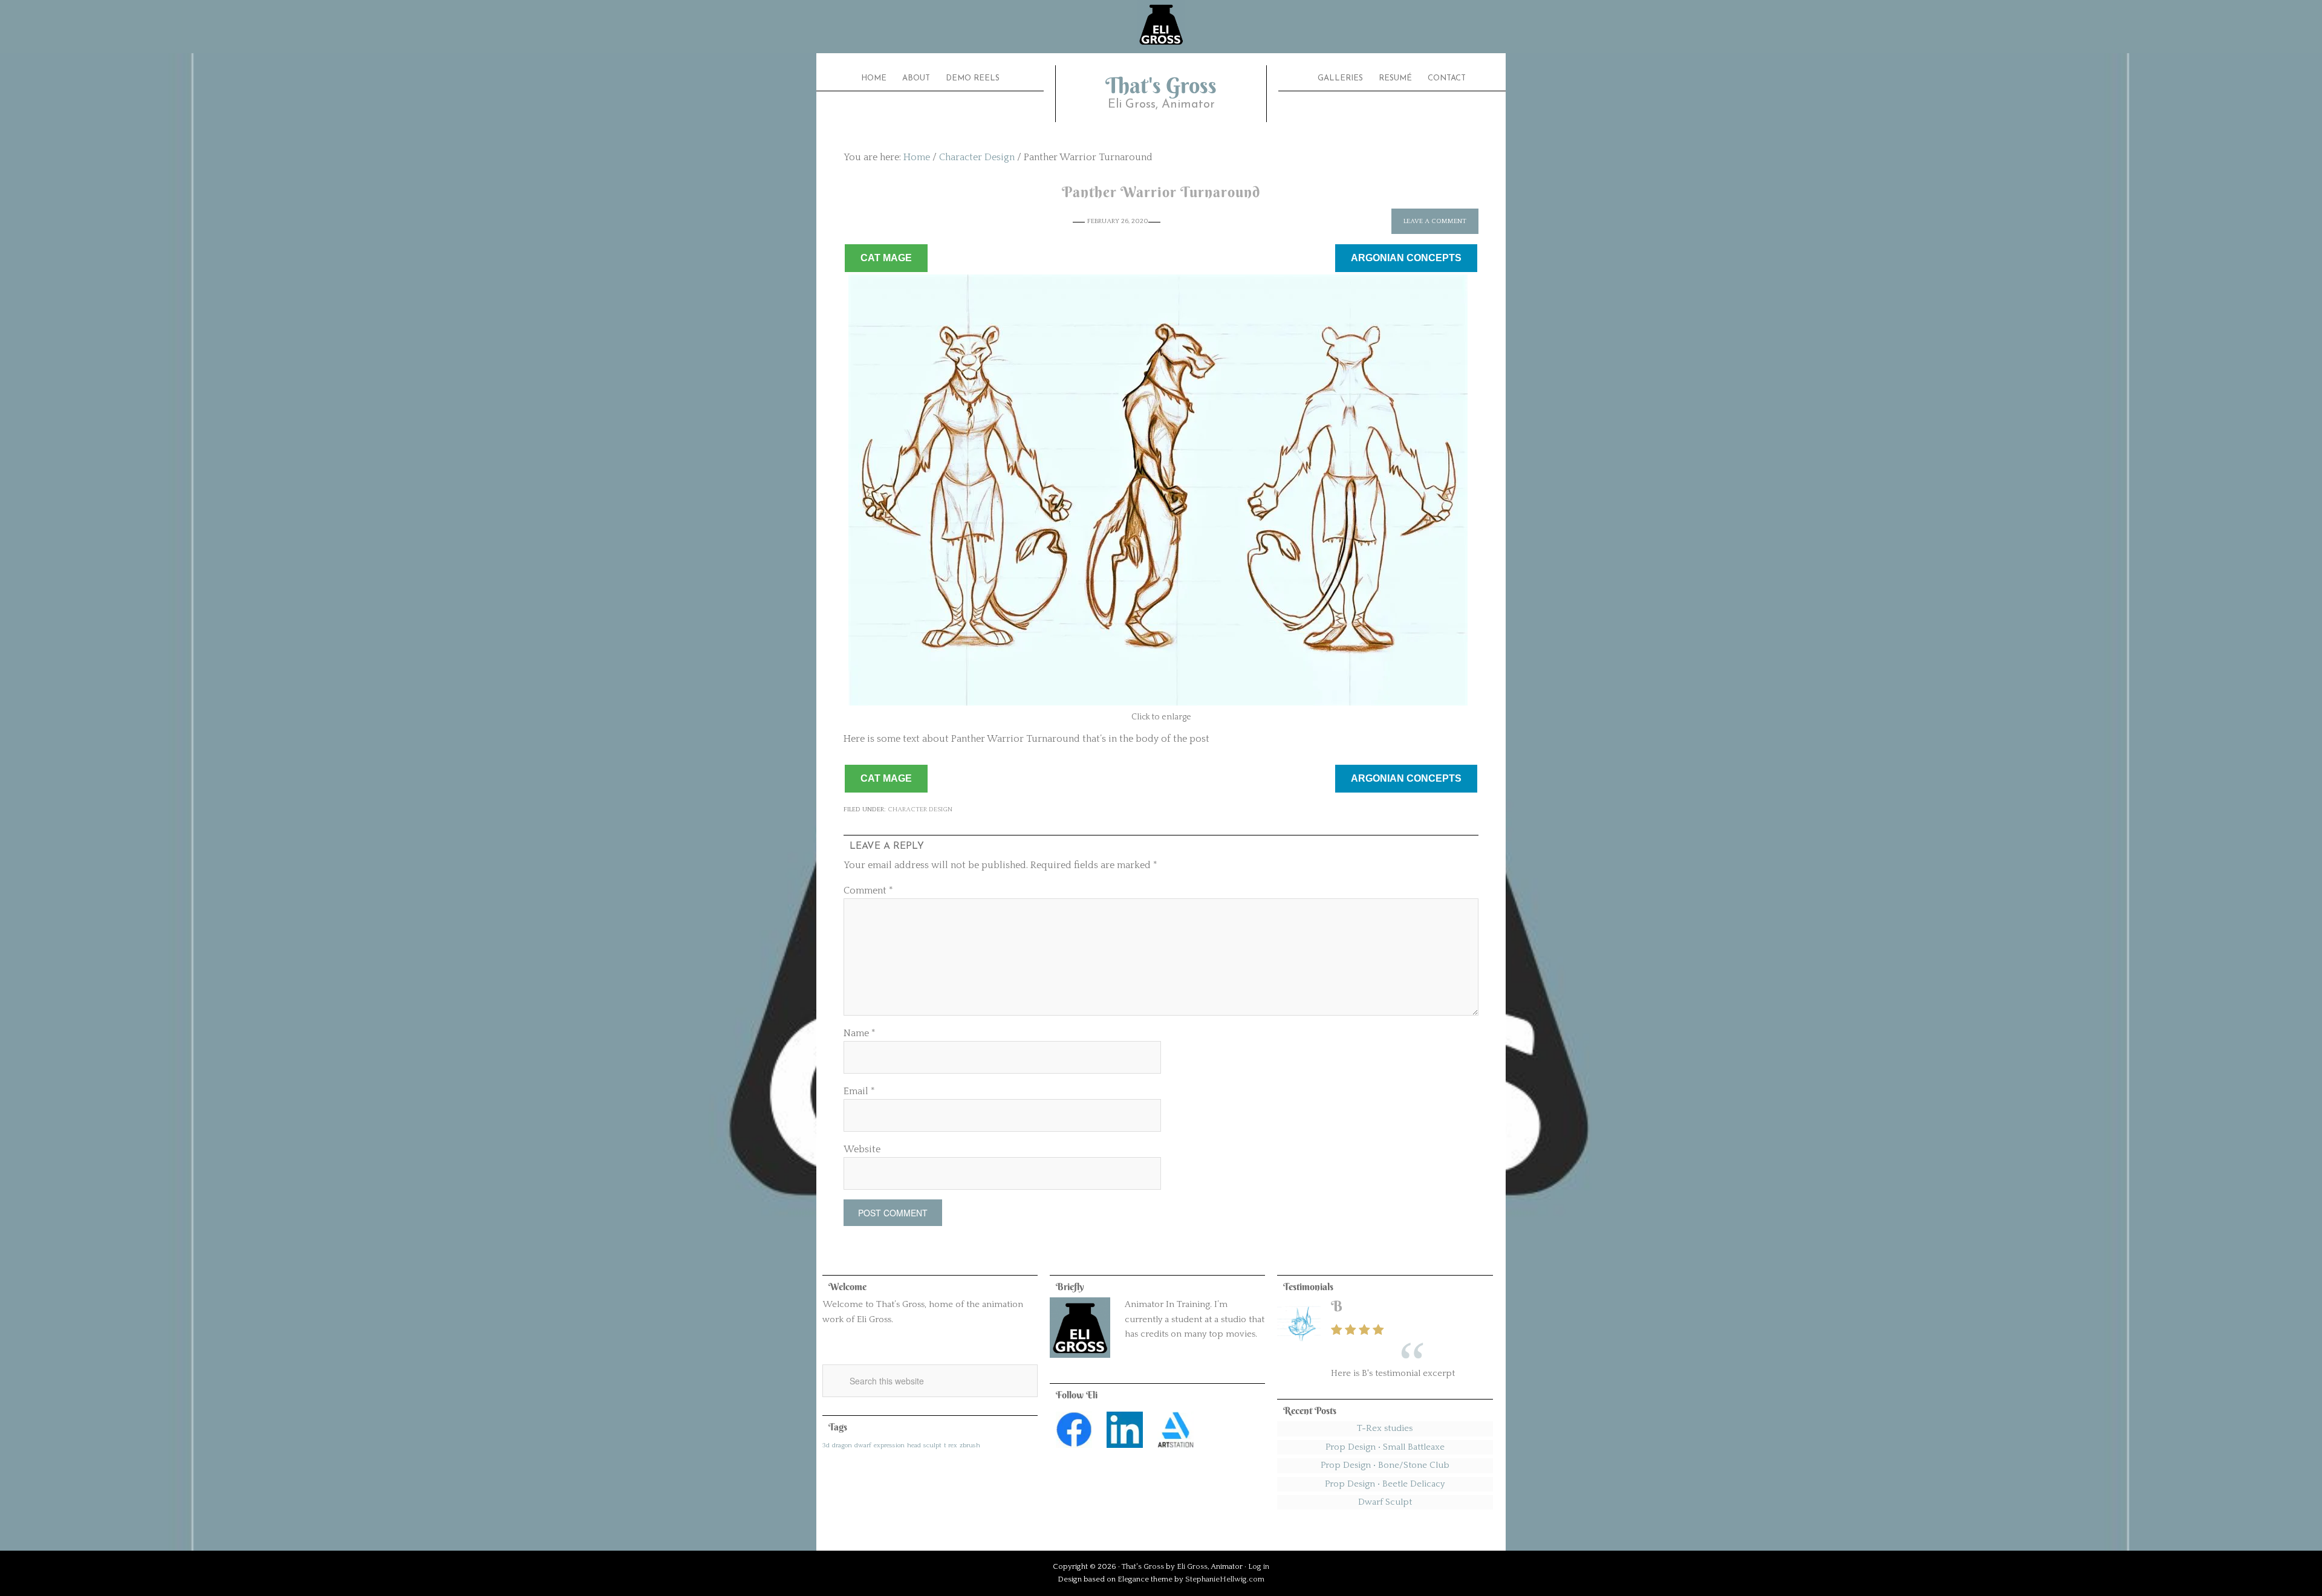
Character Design (920, 809)
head (914, 1445)
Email (859, 1091)
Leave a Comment (1435, 221)
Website (862, 1149)
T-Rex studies (1385, 1428)
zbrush (970, 1445)
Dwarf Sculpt (1385, 1502)
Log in (1259, 1566)
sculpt (932, 1445)
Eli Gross (1192, 1566)
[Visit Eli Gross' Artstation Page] (1176, 1451)
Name (860, 1033)
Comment (868, 890)
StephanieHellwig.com (1225, 1579)
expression (889, 1445)
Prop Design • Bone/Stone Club (1385, 1465)
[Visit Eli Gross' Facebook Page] (1074, 1451)
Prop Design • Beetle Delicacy (1385, 1484)
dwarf (863, 1445)
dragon (842, 1445)
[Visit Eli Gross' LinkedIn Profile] (1125, 1451)
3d (826, 1445)
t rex (951, 1445)
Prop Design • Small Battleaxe (1385, 1447)
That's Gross (1161, 85)
